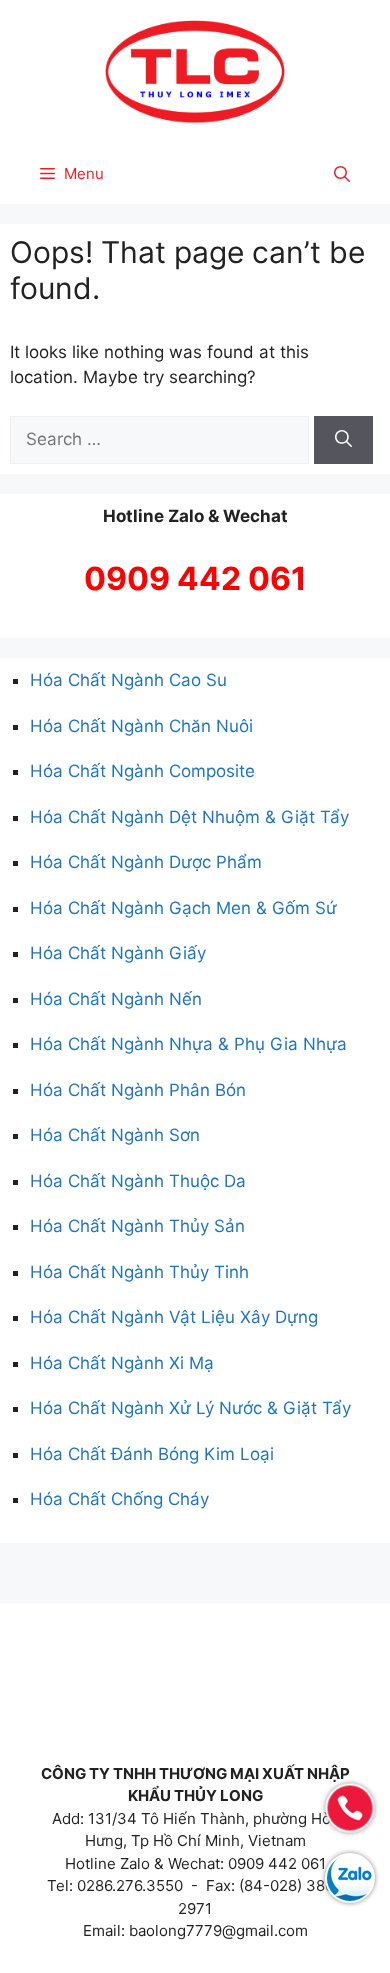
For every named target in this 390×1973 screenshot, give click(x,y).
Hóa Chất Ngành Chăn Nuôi (141, 726)
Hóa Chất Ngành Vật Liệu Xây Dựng (174, 1317)
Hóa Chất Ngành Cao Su (128, 680)
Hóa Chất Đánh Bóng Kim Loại (152, 1454)
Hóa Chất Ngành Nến (116, 999)
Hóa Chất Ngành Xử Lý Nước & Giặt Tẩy (190, 1408)
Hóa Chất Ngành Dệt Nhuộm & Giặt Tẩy (189, 817)
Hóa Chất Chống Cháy (119, 1499)
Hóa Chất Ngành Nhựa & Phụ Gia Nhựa (188, 1044)
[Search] (343, 440)
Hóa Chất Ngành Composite (142, 771)
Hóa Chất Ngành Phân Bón (138, 1090)
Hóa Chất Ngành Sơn (115, 1135)
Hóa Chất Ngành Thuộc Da (138, 1181)
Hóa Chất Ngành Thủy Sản (137, 1226)
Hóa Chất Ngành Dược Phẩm (146, 862)
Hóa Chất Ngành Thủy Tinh (139, 1272)
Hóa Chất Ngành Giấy (118, 953)
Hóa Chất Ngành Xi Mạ (122, 1363)
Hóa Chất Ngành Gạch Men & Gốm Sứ (183, 908)
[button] (342, 174)
